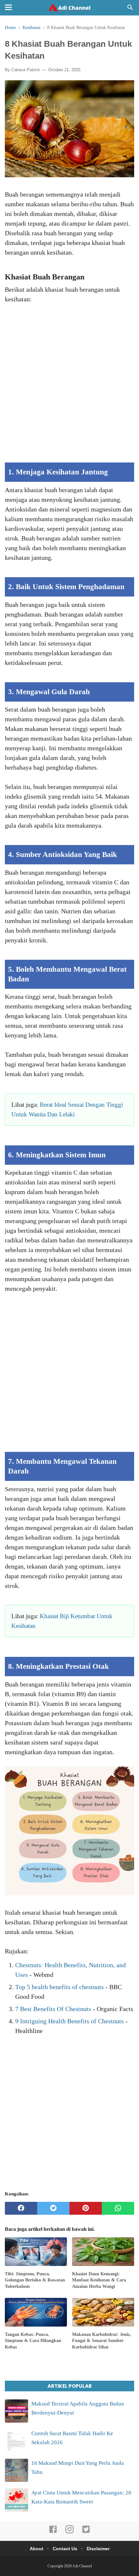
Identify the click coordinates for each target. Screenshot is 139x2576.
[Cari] (130, 9)
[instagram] (69, 2532)
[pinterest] (86, 2208)
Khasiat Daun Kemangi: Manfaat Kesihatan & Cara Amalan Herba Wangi (99, 2280)
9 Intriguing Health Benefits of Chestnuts (69, 2021)
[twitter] (53, 2208)
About (37, 2549)
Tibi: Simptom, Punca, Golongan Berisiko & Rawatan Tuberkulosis (35, 2280)
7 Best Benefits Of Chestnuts (53, 2009)
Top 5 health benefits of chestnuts (59, 1987)
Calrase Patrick (26, 70)
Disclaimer (98, 2549)
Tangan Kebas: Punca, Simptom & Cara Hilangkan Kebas (33, 2341)
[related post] (36, 2252)
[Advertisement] (69, 388)
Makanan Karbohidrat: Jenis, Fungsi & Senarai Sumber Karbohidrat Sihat (102, 2341)
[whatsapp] (118, 2208)
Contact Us (65, 2549)
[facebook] (21, 2208)
